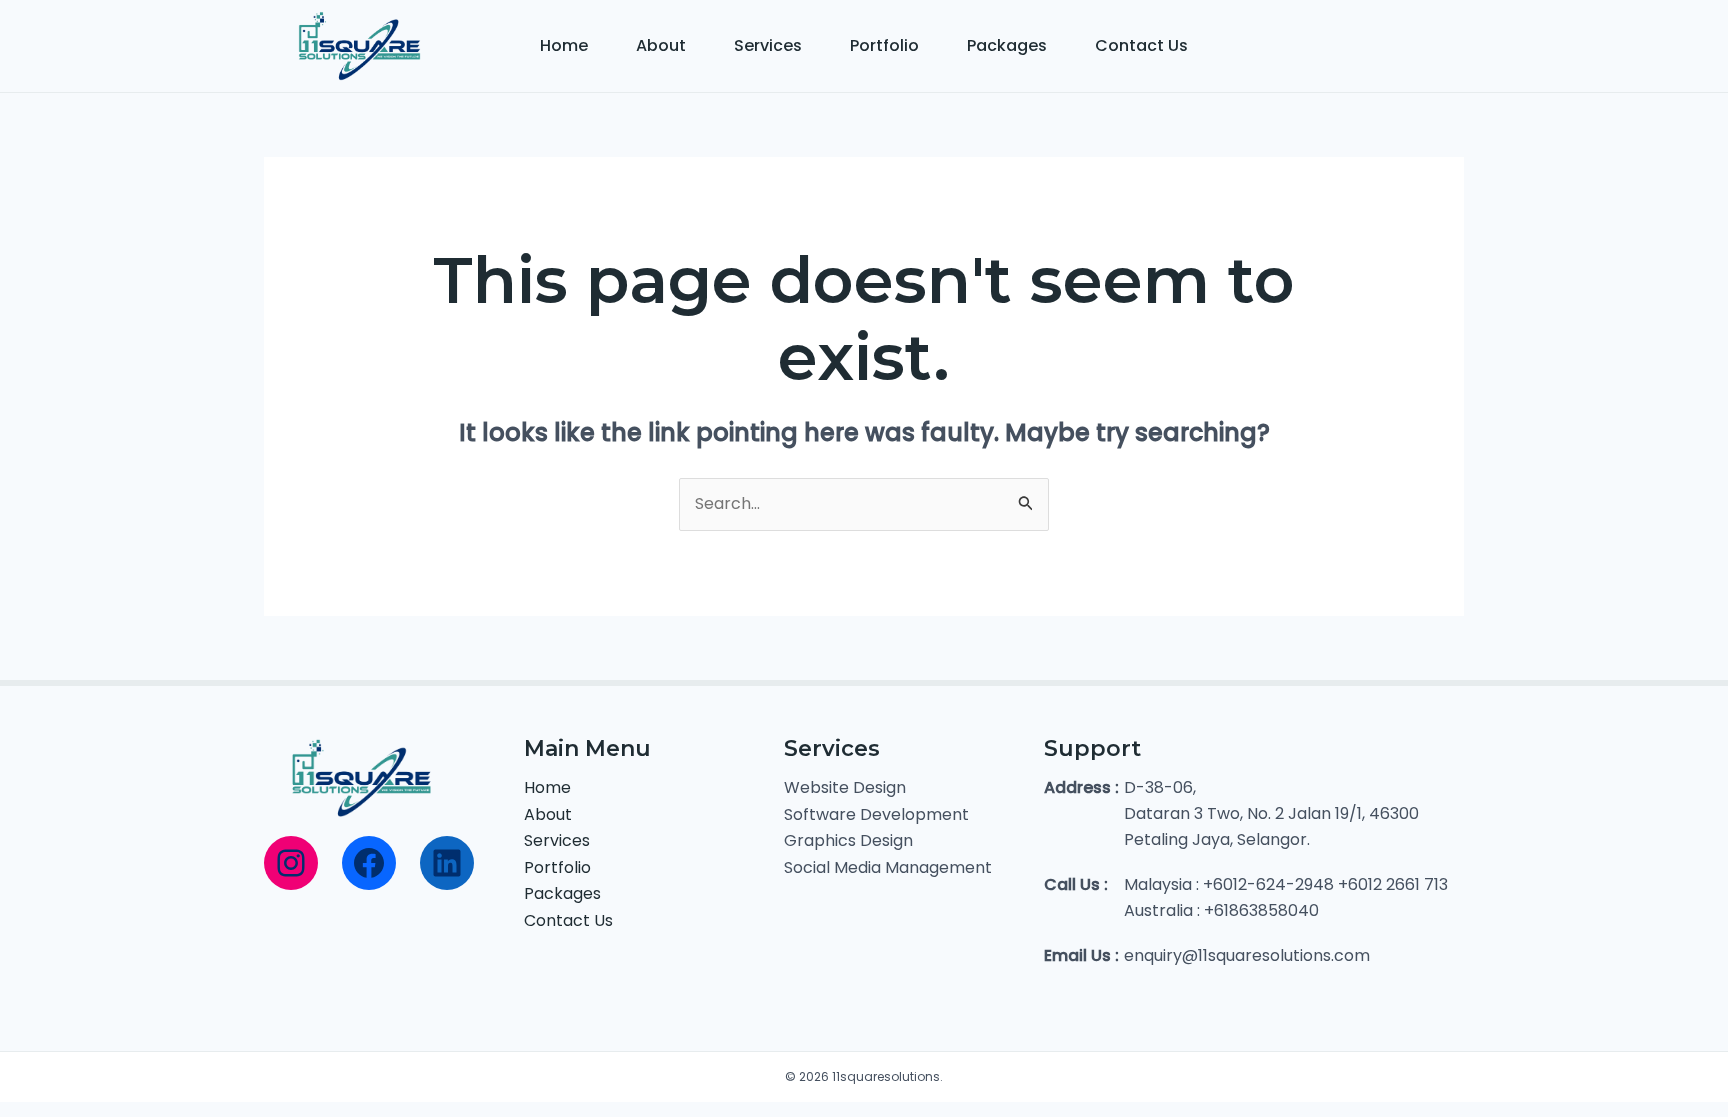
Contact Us (1141, 45)
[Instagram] (291, 863)
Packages (1007, 45)
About (661, 45)
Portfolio (884, 45)
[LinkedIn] (447, 863)
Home (564, 45)
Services (768, 45)
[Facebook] (369, 863)
